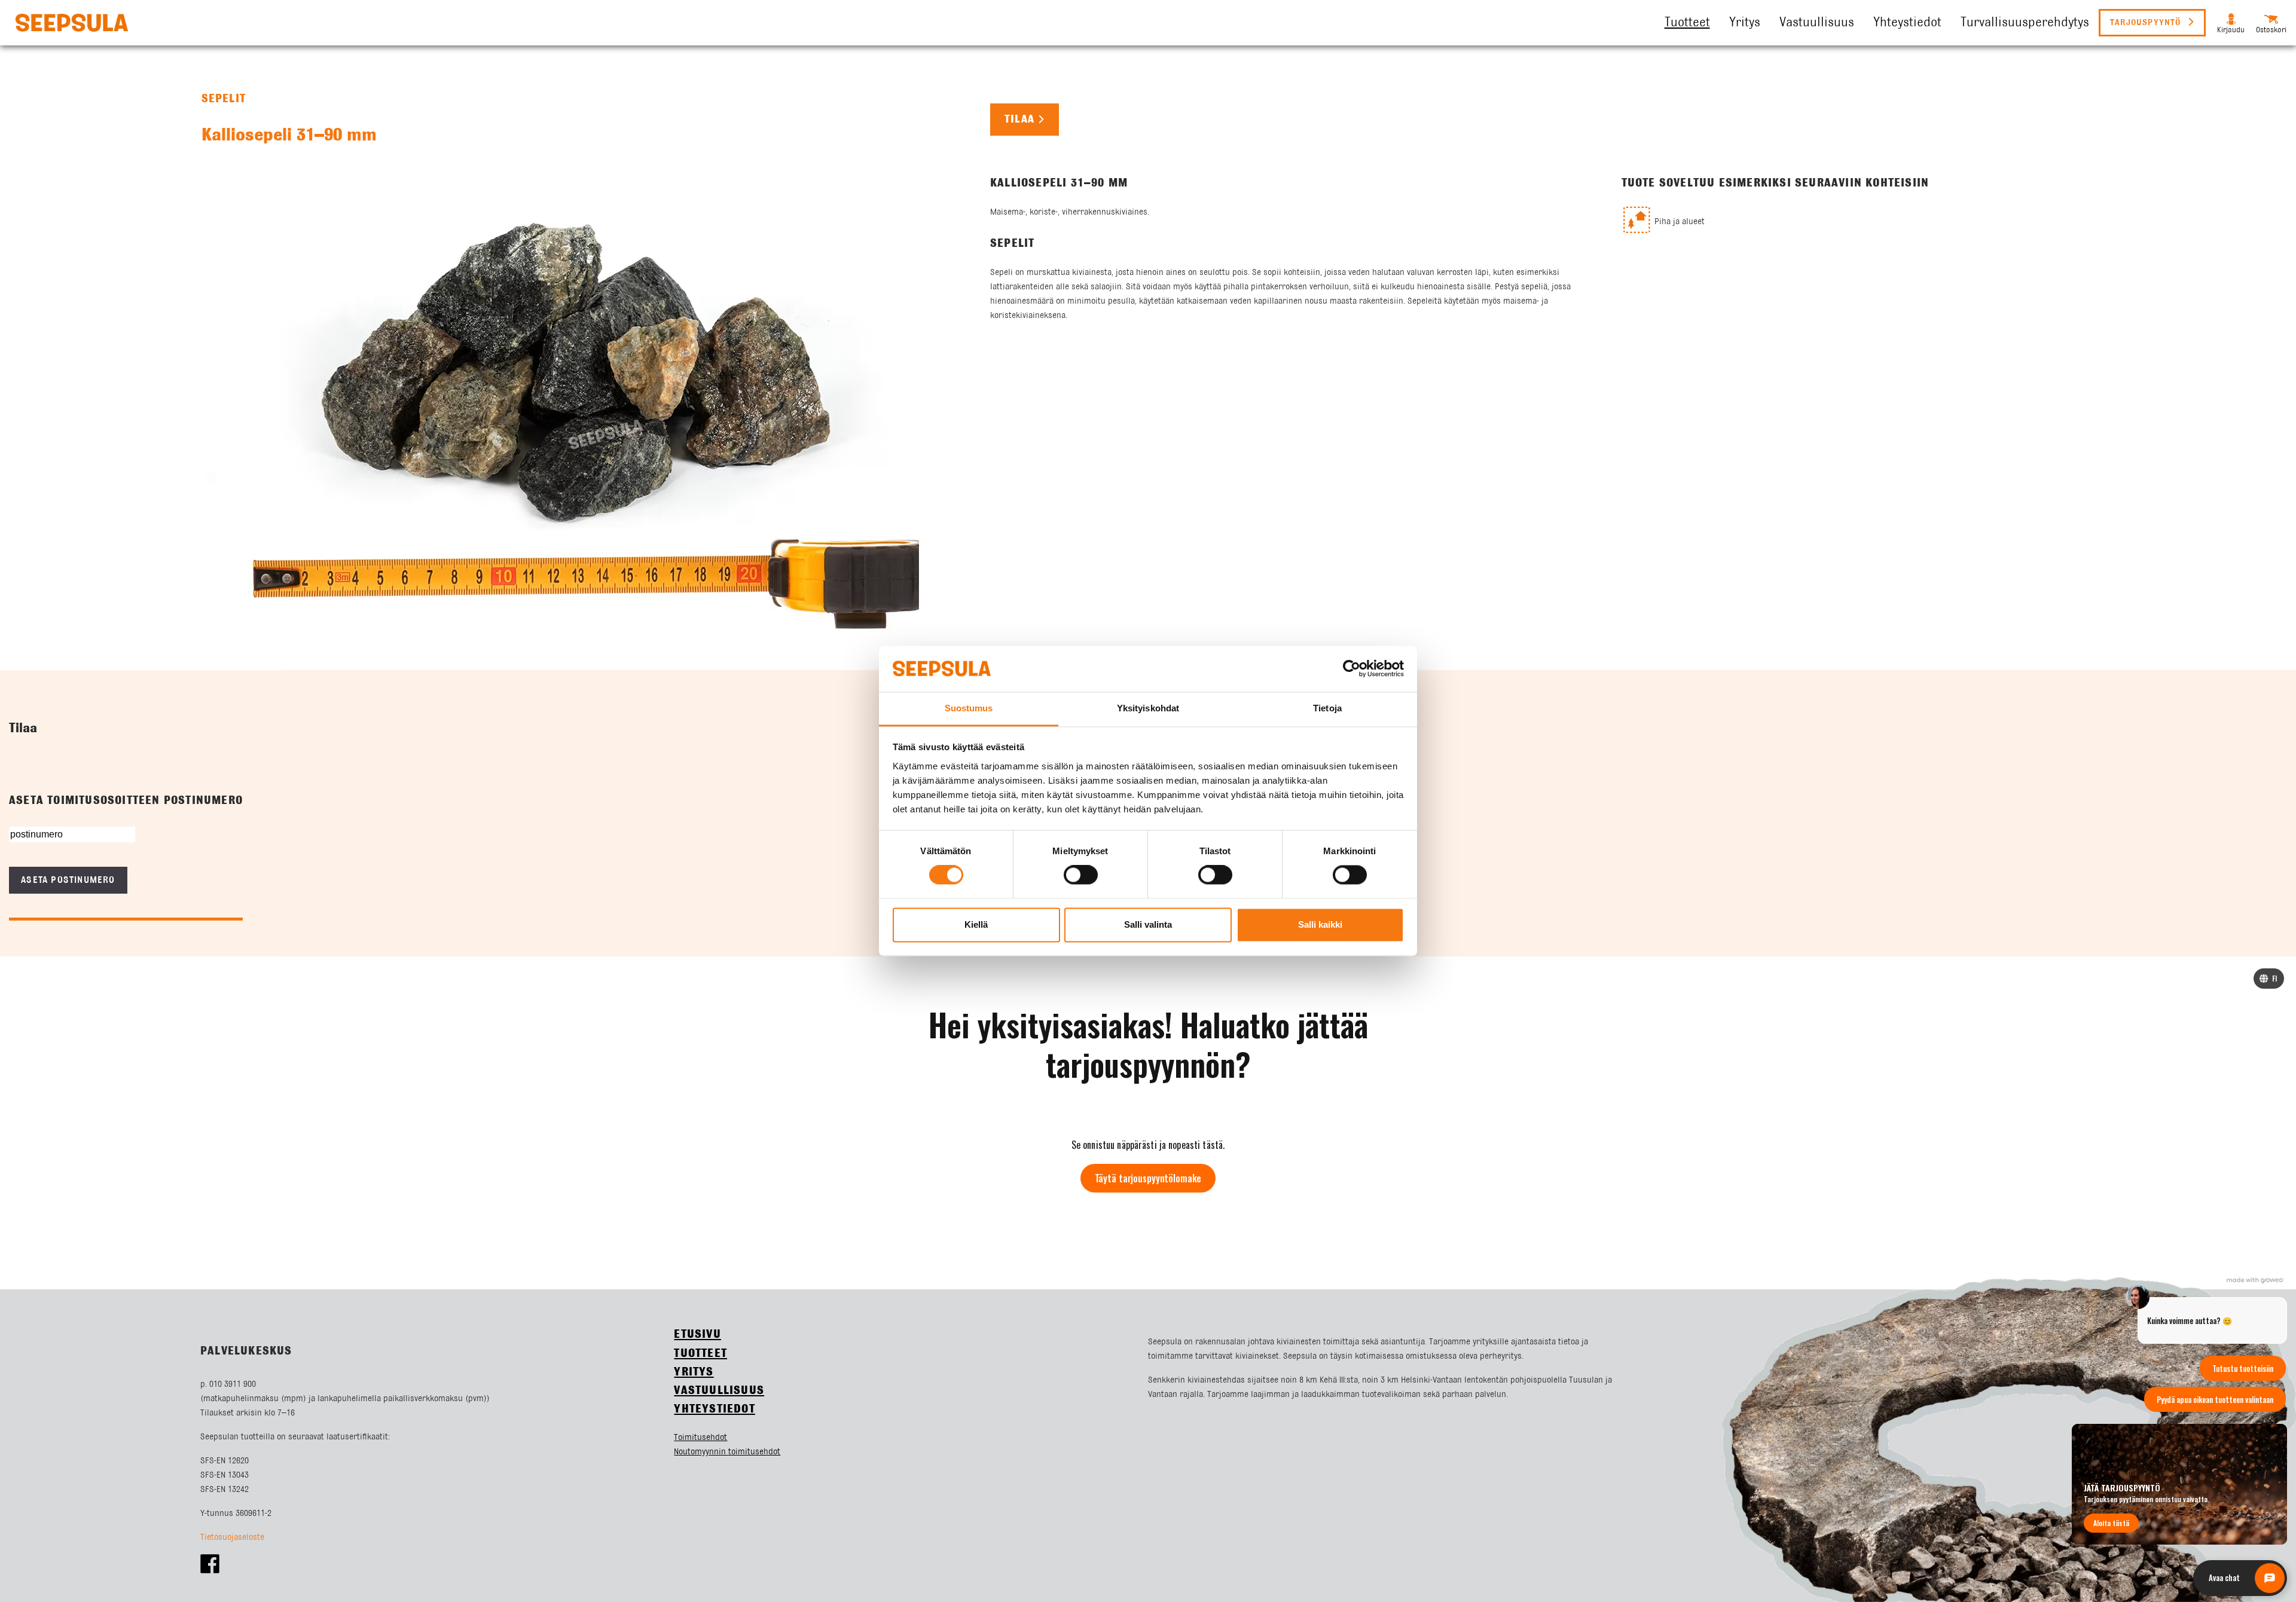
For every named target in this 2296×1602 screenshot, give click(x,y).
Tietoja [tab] (1327, 708)
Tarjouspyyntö (2147, 23)
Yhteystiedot (1907, 23)
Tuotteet (1687, 23)
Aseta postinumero (68, 880)
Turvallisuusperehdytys (2025, 23)
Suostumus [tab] (969, 708)
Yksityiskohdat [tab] (1148, 708)
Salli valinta (1148, 924)
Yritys (1745, 23)
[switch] (1081, 875)
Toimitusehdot (700, 1438)
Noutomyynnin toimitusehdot (727, 1452)
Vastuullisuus (1817, 23)
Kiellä (976, 924)
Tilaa (1019, 120)
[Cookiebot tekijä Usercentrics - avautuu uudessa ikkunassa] (1352, 669)
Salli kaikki (1320, 924)
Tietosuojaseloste (232, 1537)
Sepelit (224, 99)
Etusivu (697, 1335)
